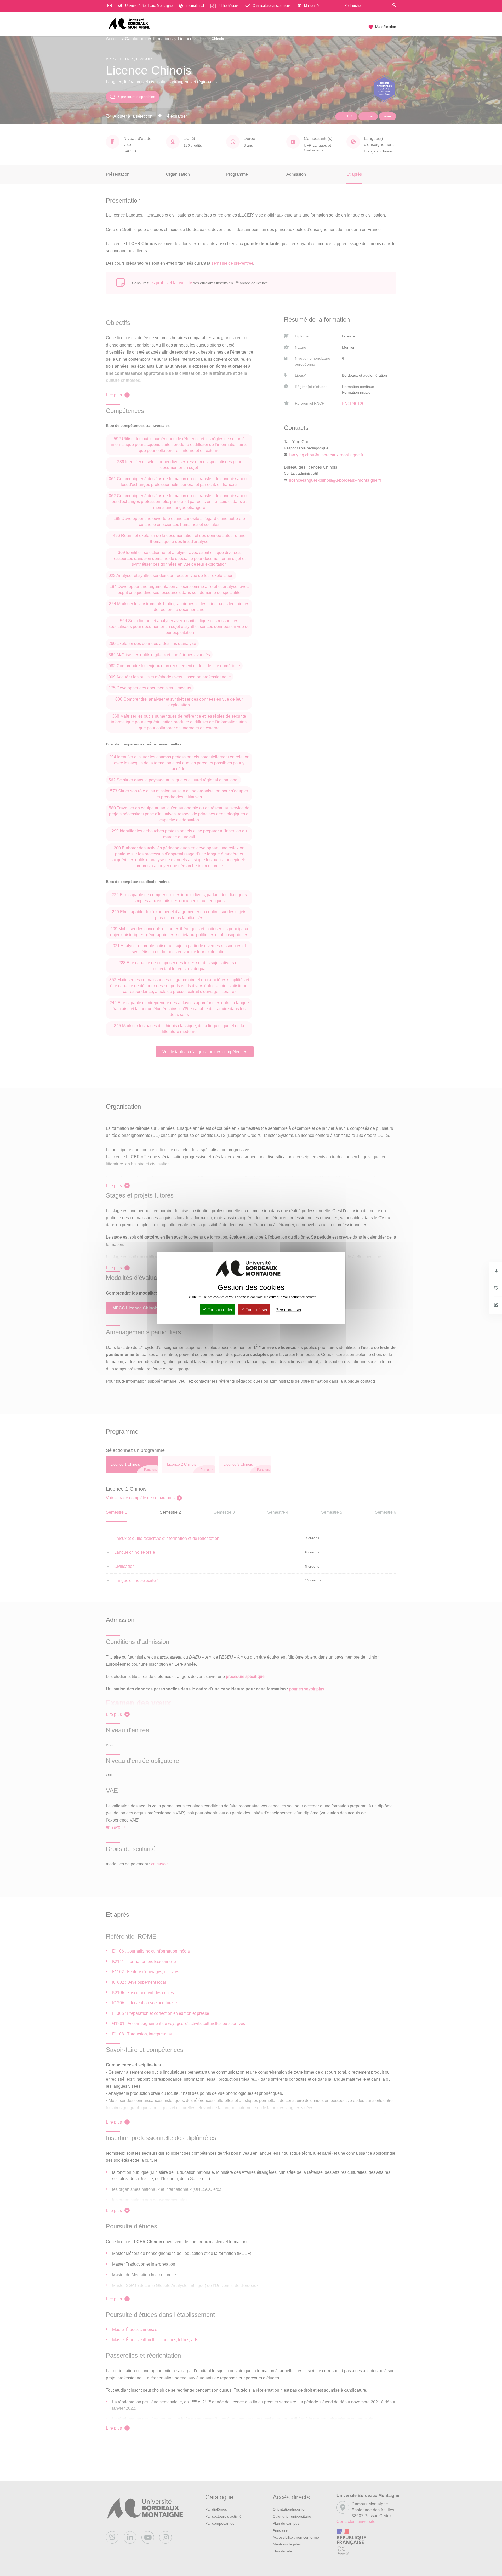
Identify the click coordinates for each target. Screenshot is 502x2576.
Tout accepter (219, 1310)
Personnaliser (289, 1310)
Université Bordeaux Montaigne (149, 6)
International (195, 6)
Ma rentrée (312, 6)
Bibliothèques (229, 6)
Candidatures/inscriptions (272, 6)
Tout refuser (256, 1310)
